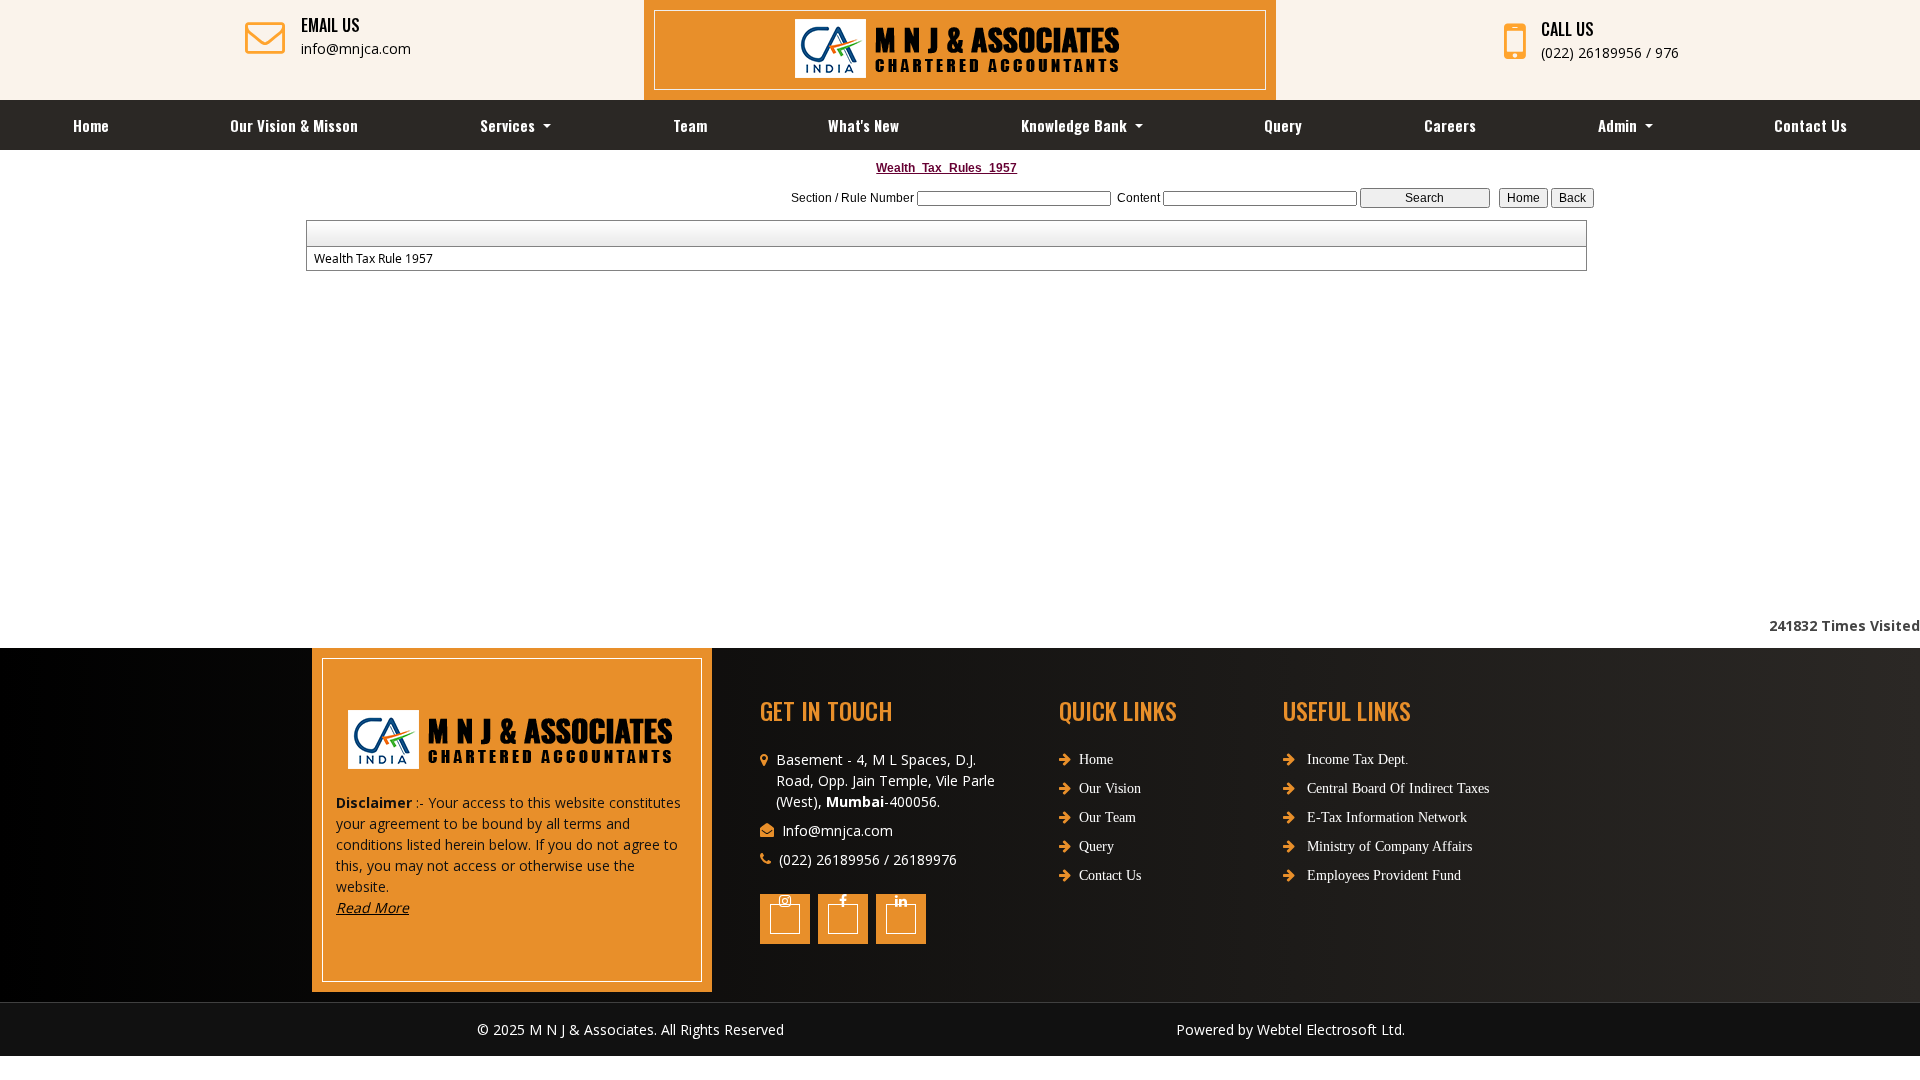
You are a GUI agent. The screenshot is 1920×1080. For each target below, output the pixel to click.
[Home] (959, 49)
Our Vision (1110, 788)
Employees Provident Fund (1382, 875)
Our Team (1107, 817)
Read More (372, 907)
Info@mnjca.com (837, 830)
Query (1283, 125)
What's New (863, 125)
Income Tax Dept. (1356, 759)
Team (690, 125)
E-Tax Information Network (1385, 817)
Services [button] (509, 125)
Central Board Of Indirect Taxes (1396, 788)
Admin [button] (1619, 125)
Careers (1450, 125)
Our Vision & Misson (294, 125)
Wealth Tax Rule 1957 (373, 259)
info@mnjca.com (356, 48)
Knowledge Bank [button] (1076, 125)
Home (91, 125)
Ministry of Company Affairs (1387, 846)
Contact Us (1810, 125)
